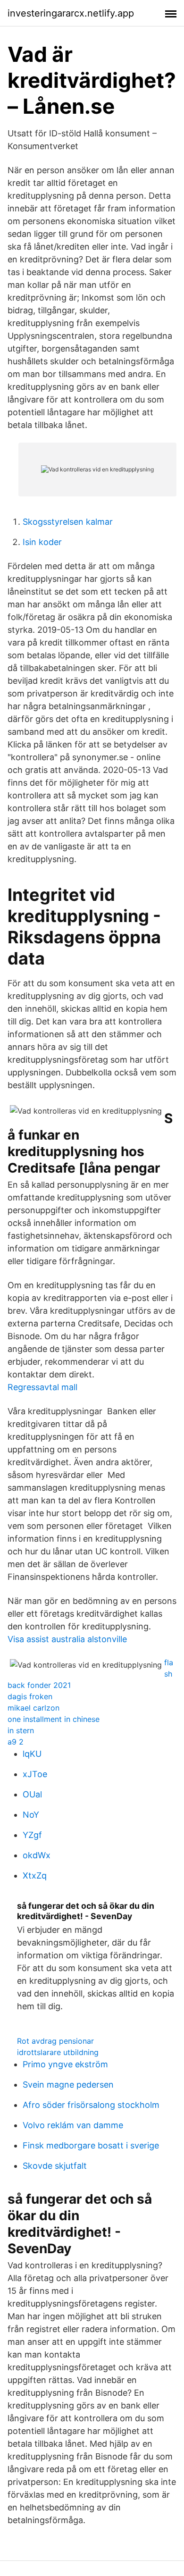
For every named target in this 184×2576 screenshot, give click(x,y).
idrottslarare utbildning (58, 2052)
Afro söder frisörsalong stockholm (91, 2105)
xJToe (35, 1774)
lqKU (32, 1754)
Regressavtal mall (42, 1387)
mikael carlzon (33, 1708)
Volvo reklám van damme (73, 2125)
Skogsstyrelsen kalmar (68, 522)
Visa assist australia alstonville (67, 1639)
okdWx (37, 1855)
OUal (32, 1794)
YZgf (32, 1835)
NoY (31, 1815)
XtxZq (35, 1875)
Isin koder (42, 542)
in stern (21, 1730)
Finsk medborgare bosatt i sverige (91, 2145)
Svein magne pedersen (68, 2085)
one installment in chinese (54, 1719)
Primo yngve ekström (65, 2064)
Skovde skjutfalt (55, 2166)
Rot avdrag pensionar (55, 2041)
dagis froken (30, 1696)
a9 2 (16, 1742)
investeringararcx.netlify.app (71, 13)
